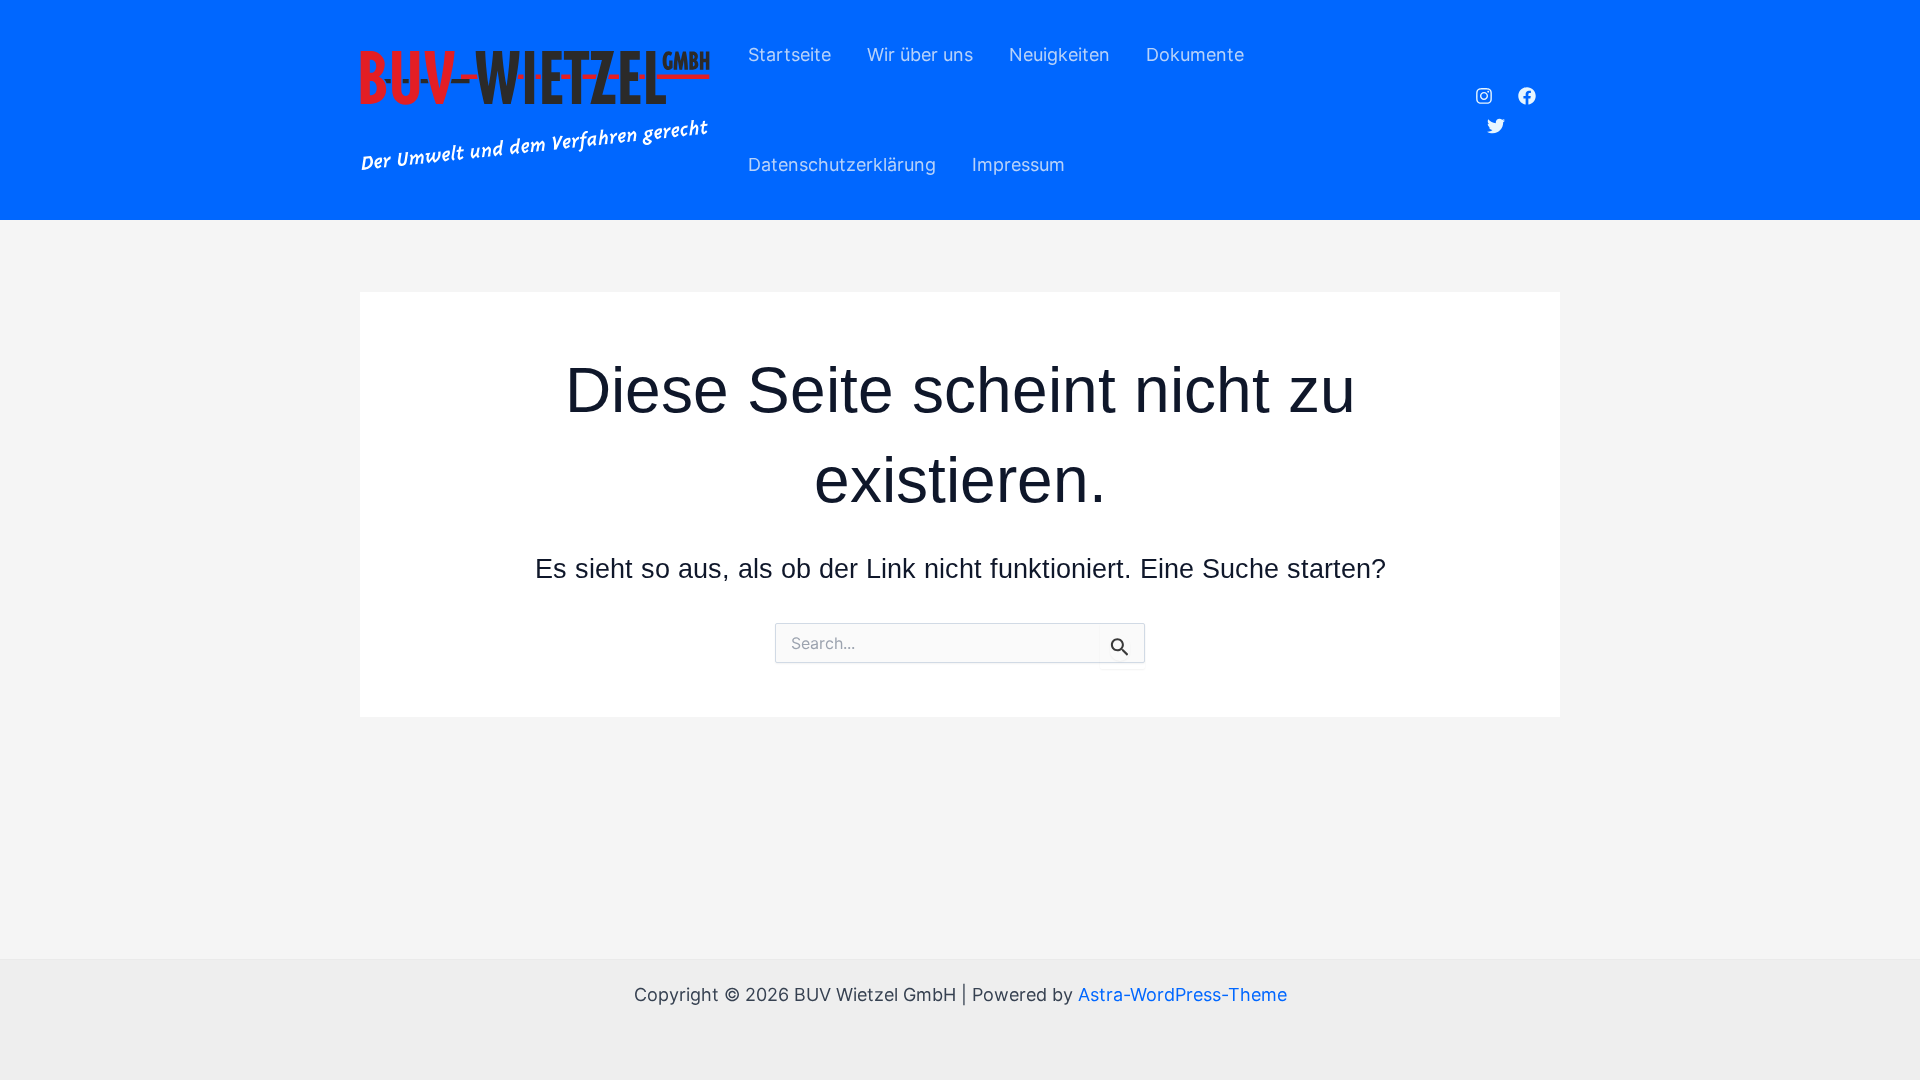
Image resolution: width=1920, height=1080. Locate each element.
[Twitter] (1496, 126)
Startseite (789, 54)
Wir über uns (920, 54)
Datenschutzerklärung (842, 164)
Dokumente (1195, 54)
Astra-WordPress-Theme (1182, 994)
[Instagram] (1484, 96)
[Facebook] (1527, 96)
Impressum (1018, 164)
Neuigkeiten (1059, 54)
